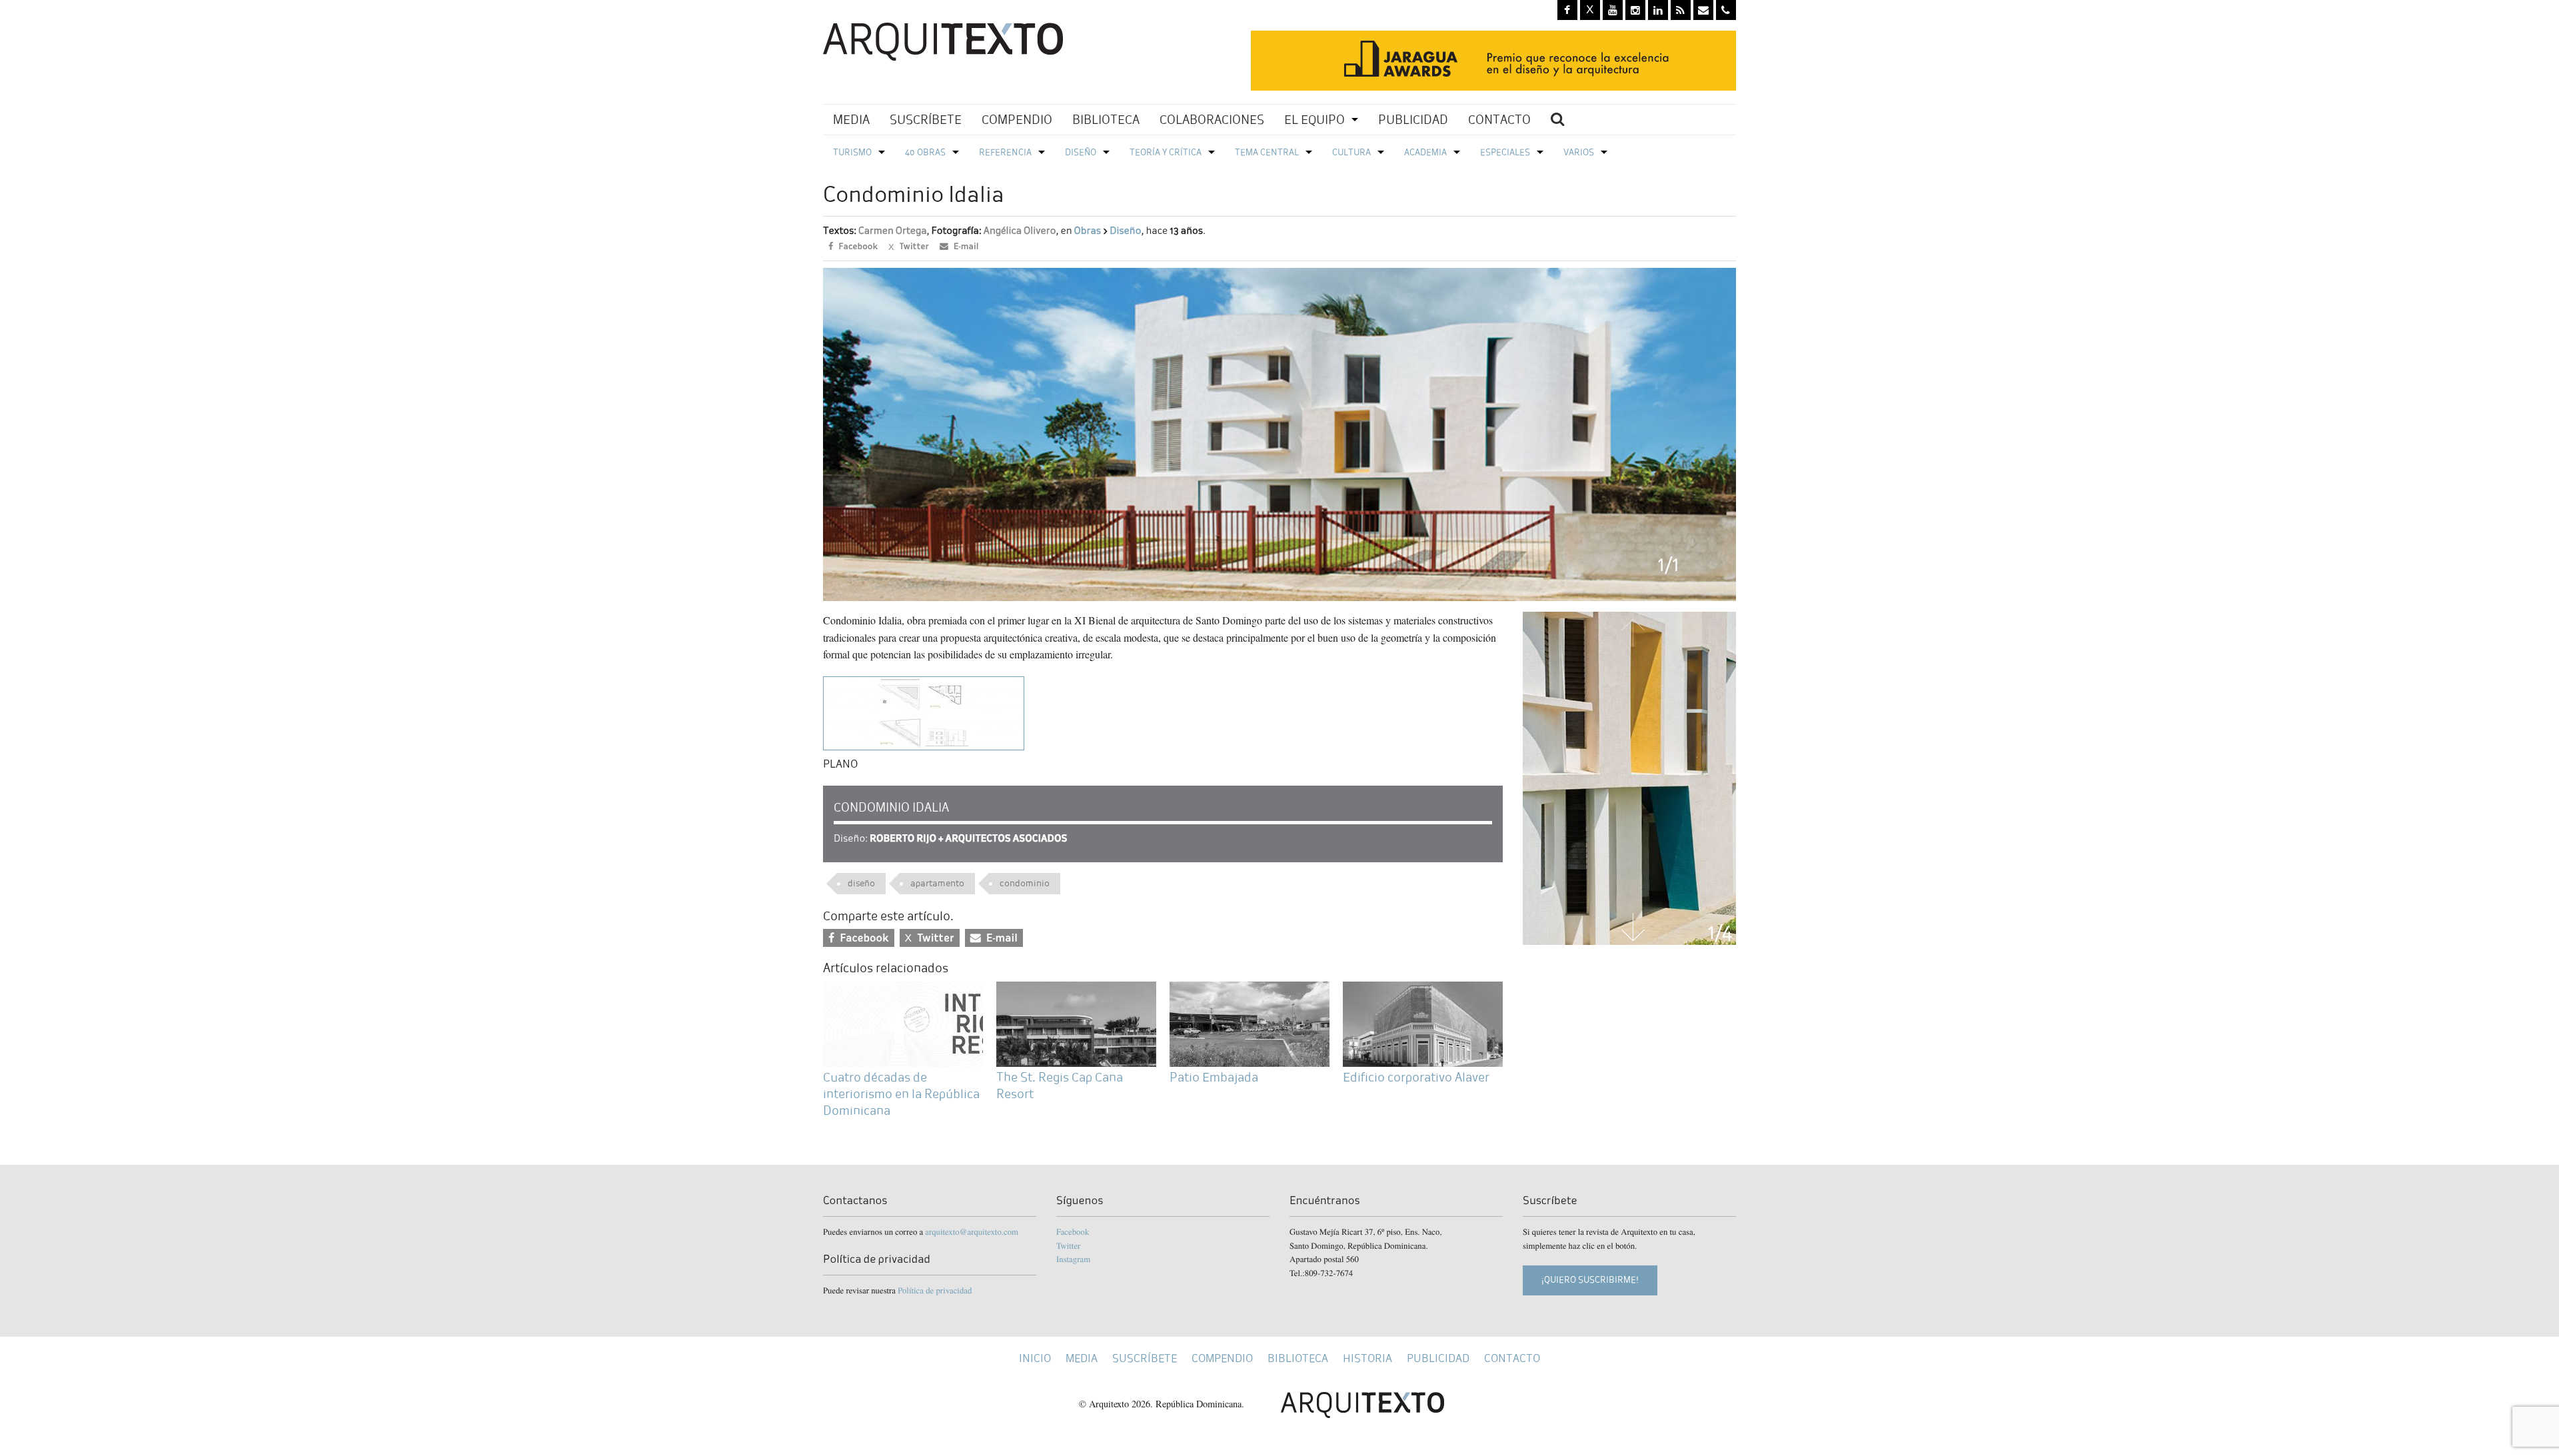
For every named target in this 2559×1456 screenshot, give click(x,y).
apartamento (937, 883)
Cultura (1351, 152)
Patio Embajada (1214, 1077)
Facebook (1073, 1231)
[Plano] (924, 711)
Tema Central (1267, 152)
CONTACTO (1499, 120)
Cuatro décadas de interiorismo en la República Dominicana (901, 1094)
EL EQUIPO (1314, 120)
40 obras (925, 152)
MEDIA (851, 120)
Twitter (1068, 1245)
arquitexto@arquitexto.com (972, 1231)
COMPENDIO (1017, 120)
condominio (1025, 883)
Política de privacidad (935, 1290)
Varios (1579, 152)
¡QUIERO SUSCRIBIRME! (1590, 1280)
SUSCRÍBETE (926, 120)
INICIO (1035, 1358)
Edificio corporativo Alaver (1416, 1077)
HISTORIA (1367, 1358)
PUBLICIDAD (1413, 120)
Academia (1425, 152)
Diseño (1081, 152)
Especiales (1505, 152)
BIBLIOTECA (1106, 120)
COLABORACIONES (1212, 120)
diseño (861, 883)
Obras (1087, 231)
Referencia (1005, 152)
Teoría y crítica (1166, 152)
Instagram (1073, 1259)
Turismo (852, 152)
